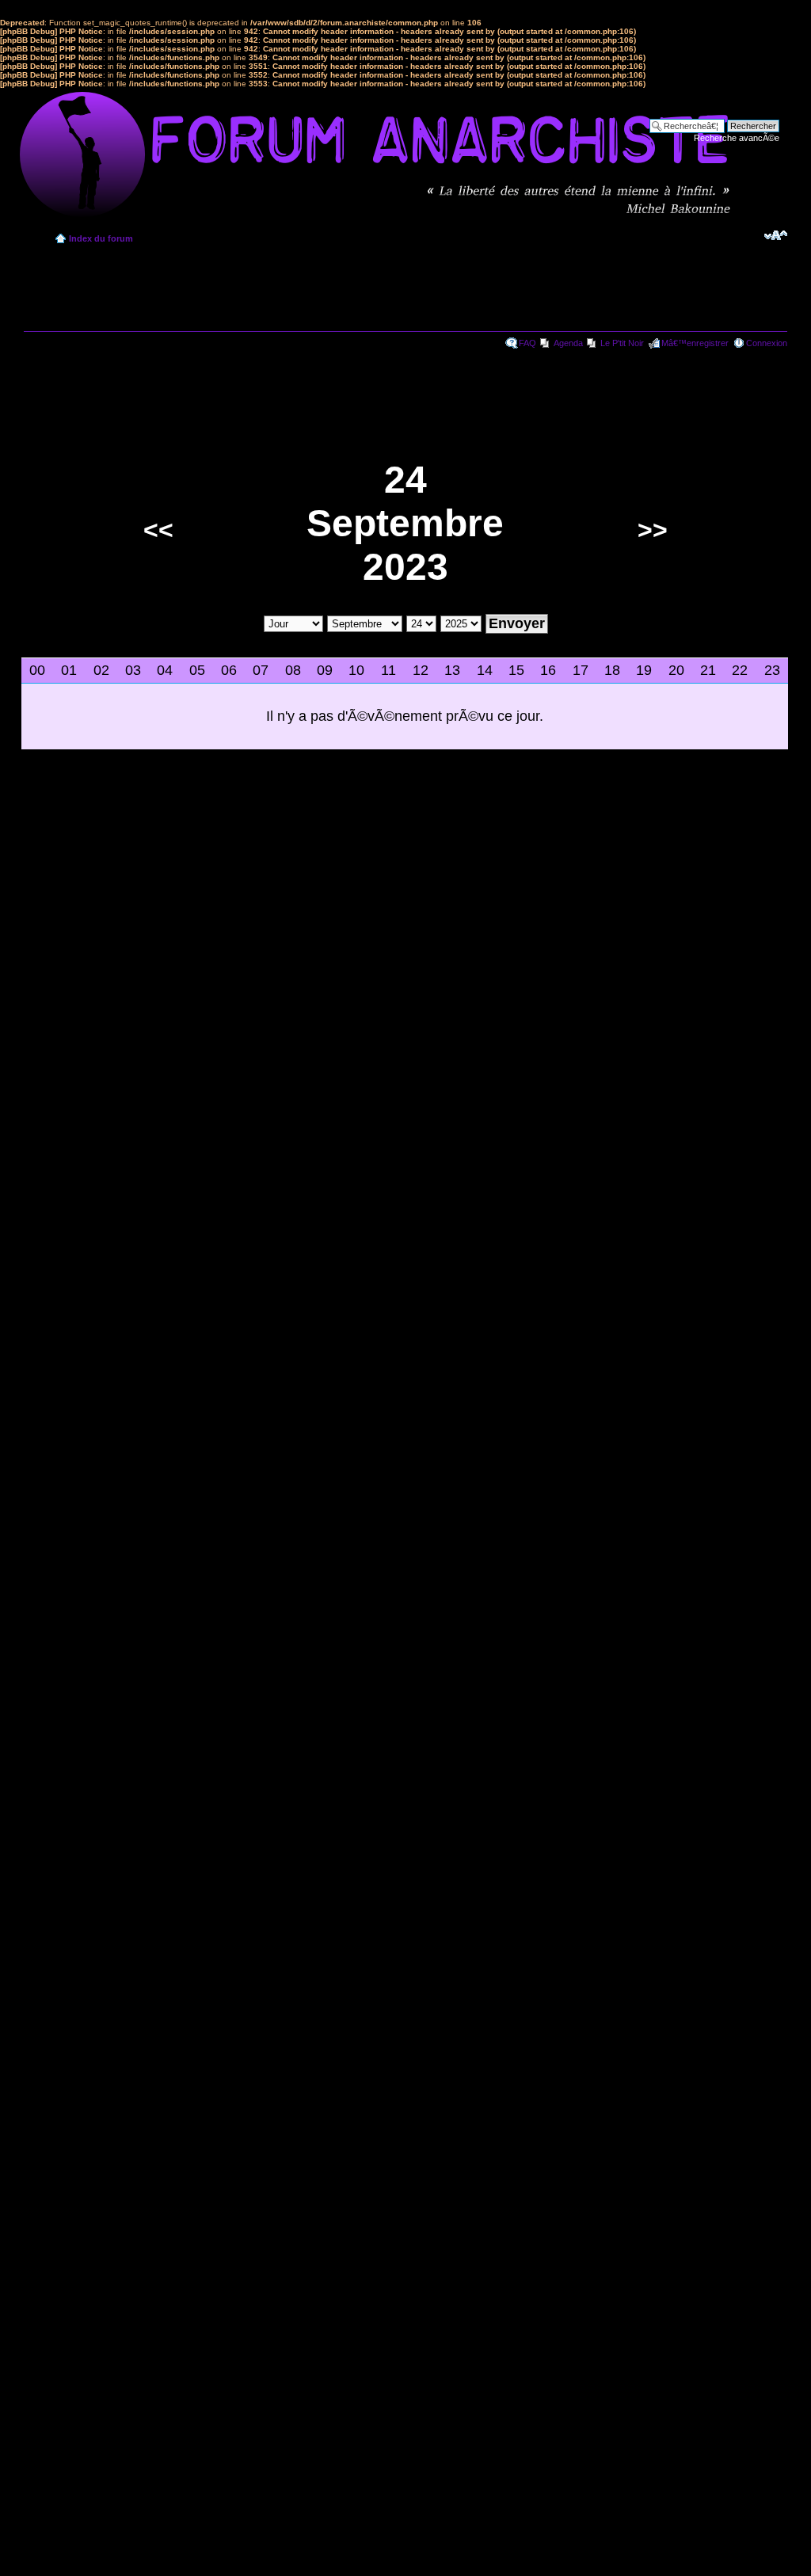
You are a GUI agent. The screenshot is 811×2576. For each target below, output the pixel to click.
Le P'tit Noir (622, 343)
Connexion (767, 343)
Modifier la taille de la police (776, 235)
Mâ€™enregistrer (695, 343)
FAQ (527, 343)
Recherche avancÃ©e (737, 138)
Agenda (568, 343)
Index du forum (101, 238)
